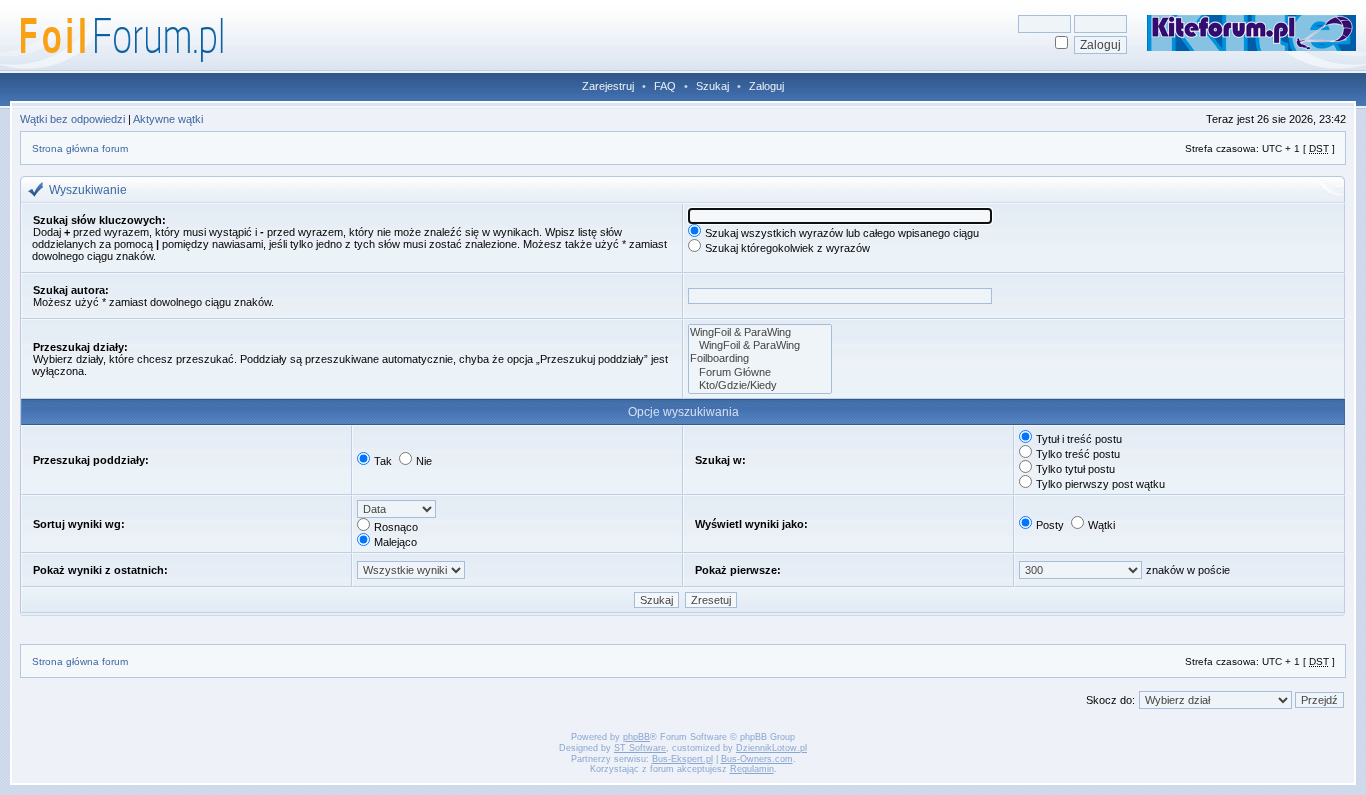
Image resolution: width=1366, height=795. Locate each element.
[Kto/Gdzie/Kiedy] (760, 385)
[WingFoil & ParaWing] (760, 332)
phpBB (636, 737)
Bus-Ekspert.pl (682, 759)
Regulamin (752, 769)
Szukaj (712, 86)
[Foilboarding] (760, 358)
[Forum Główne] (760, 372)
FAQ (665, 86)
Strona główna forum (80, 148)
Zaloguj (766, 86)
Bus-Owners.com (757, 759)
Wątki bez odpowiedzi (72, 119)
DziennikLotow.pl (771, 748)
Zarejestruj (608, 86)
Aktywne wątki (168, 119)
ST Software (640, 748)
